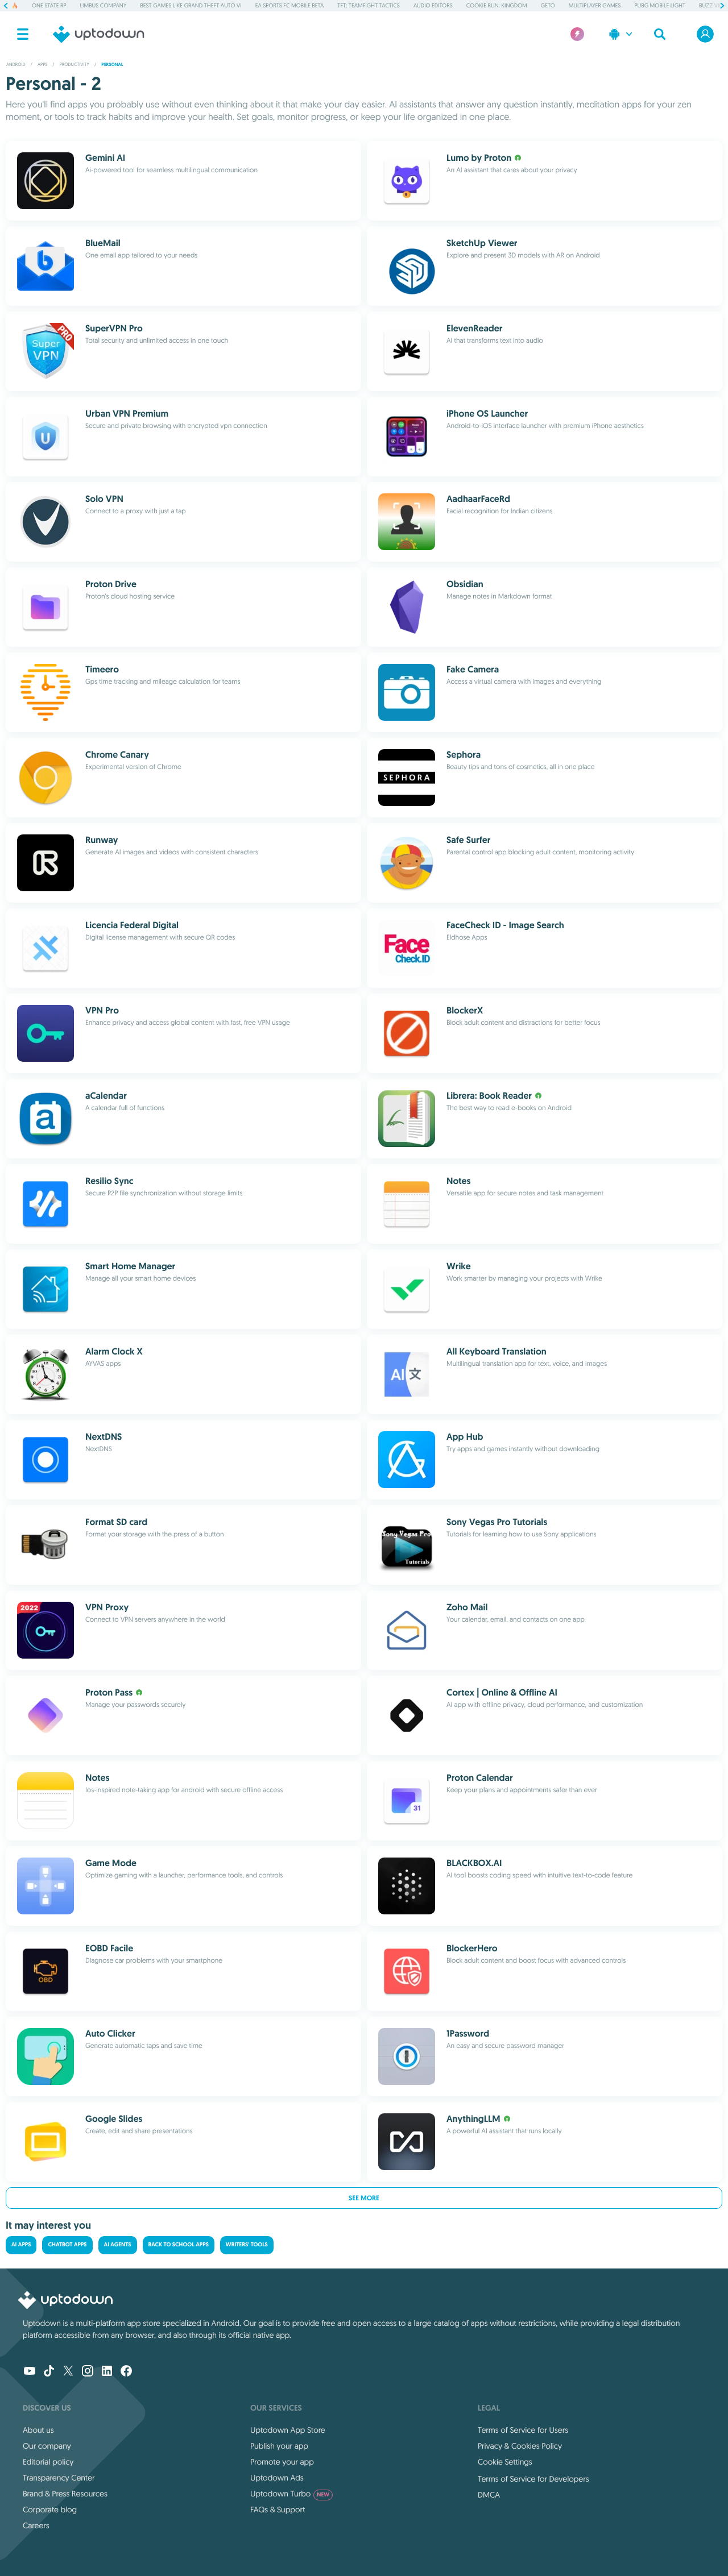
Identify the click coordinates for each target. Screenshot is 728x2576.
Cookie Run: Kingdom (497, 5)
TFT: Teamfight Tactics (369, 5)
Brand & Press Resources (65, 2494)
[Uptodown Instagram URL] (88, 2372)
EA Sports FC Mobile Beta (290, 5)
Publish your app (279, 2446)
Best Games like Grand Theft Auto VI (191, 5)
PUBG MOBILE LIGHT (660, 5)
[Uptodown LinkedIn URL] (107, 2372)
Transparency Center (59, 2478)
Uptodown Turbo (290, 2494)
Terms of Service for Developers (533, 2479)
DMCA (489, 2495)
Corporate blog (50, 2509)
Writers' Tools (247, 2245)
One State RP (49, 5)
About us (38, 2430)
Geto (548, 5)
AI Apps (21, 2245)
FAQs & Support (278, 2509)
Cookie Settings (505, 2462)
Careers (36, 2525)
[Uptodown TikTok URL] (49, 2372)
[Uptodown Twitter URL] (68, 2372)
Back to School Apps (179, 2245)
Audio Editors (433, 5)
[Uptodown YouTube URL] (30, 2372)
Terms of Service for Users (523, 2430)
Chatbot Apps (67, 2245)
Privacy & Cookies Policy (520, 2446)
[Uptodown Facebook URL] (126, 2372)
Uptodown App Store (288, 2430)
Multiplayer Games (595, 5)
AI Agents (118, 2245)
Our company (47, 2446)
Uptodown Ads (277, 2478)
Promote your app (282, 2462)
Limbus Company (104, 5)
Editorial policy (48, 2462)
